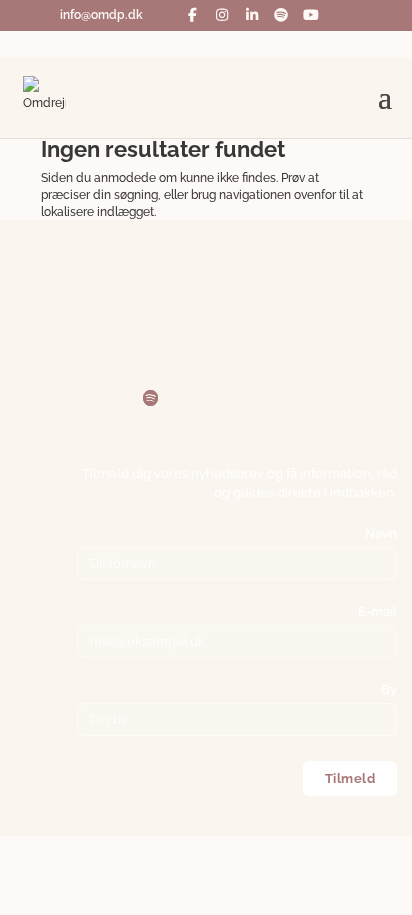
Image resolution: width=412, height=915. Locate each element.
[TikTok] (164, 15)
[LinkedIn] (252, 15)
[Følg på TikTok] (231, 398)
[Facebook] (193, 15)
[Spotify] (282, 15)
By (389, 689)
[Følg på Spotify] (151, 398)
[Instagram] (223, 15)
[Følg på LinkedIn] (111, 399)
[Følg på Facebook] (31, 398)
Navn (381, 533)
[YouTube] (311, 15)
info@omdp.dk (69, 339)
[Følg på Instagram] (71, 398)
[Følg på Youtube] (191, 398)
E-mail (377, 611)
